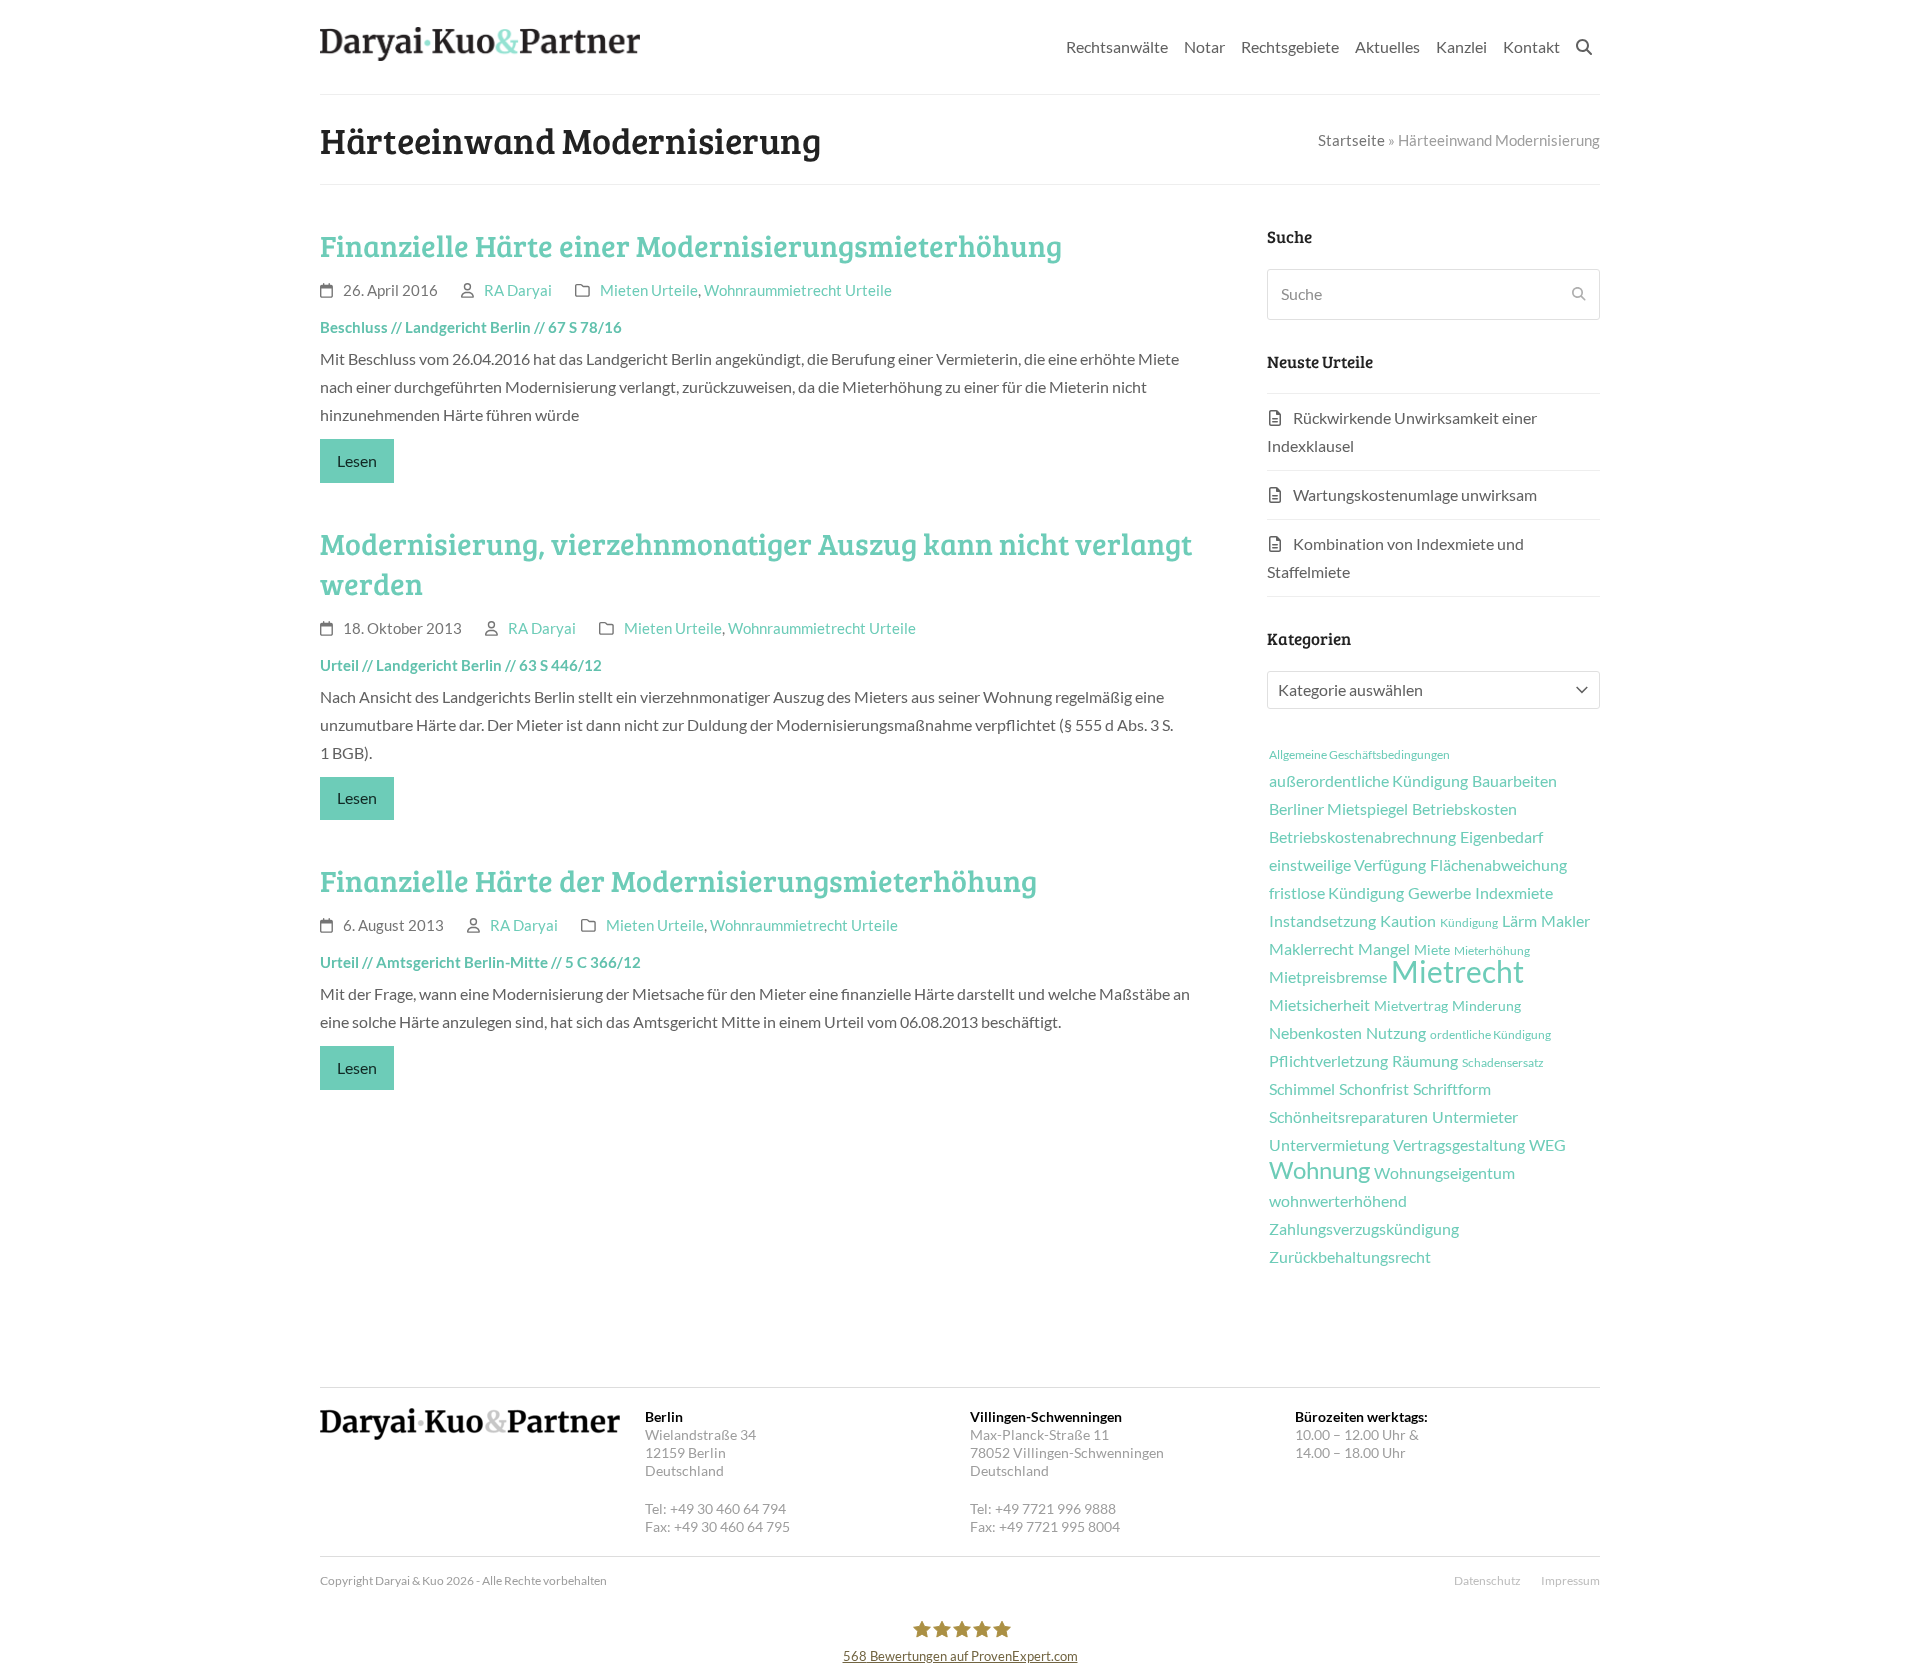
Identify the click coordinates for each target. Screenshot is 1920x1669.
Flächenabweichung (1498, 865)
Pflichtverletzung (1328, 1061)
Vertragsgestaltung (1459, 1145)
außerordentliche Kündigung (1368, 781)
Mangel (1384, 949)
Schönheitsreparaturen (1348, 1117)
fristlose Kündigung (1336, 893)
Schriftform (1452, 1089)
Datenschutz (1487, 1580)
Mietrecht (1457, 971)
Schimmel (1302, 1089)
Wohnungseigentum (1444, 1173)
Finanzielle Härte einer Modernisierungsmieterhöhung (691, 245)
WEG (1547, 1145)
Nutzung (1396, 1033)
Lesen (357, 460)
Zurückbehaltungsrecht (1350, 1257)
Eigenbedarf (1501, 837)
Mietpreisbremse (1328, 977)
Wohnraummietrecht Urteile (798, 290)
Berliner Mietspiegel (1338, 809)
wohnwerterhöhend (1338, 1201)
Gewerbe (1439, 893)
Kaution (1408, 921)
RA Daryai (518, 290)
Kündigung (1469, 923)
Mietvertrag (1411, 1006)
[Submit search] (1579, 294)
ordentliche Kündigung (1490, 1035)
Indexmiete (1514, 893)
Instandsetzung (1322, 921)
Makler (1565, 921)
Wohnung (1319, 1170)
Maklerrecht (1311, 949)
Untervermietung (1329, 1145)
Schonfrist (1374, 1089)
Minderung (1486, 1006)
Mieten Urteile (649, 290)
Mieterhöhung (1492, 951)
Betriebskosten (1464, 809)
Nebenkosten (1315, 1033)
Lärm (1519, 921)
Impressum (1570, 1580)
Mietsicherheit (1319, 1005)
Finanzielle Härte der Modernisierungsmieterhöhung (678, 880)
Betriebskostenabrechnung (1362, 837)
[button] (1584, 47)
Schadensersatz (1503, 1063)
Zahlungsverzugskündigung (1364, 1229)
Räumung (1425, 1061)
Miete (1432, 950)
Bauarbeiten (1514, 781)
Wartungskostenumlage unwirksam (1415, 494)
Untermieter (1475, 1117)
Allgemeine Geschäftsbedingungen (1359, 755)
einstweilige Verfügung (1347, 865)
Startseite (1351, 140)
